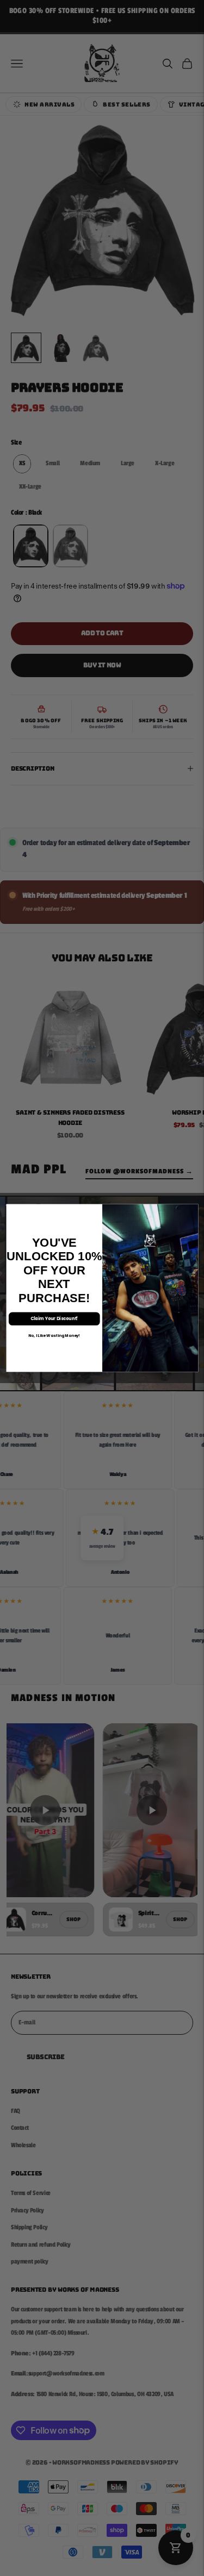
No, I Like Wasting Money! (54, 1335)
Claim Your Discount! (54, 1319)
